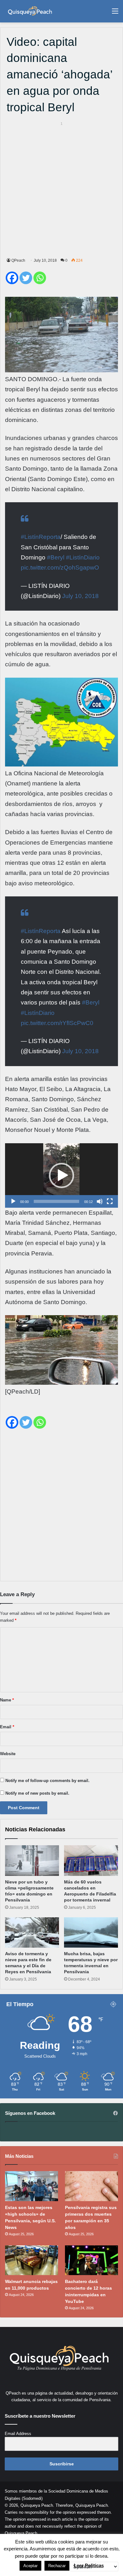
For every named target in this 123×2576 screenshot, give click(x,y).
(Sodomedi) (32, 2498)
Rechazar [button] (57, 2566)
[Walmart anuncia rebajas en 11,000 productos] (32, 2260)
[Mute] (100, 1201)
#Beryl (56, 557)
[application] (61, 1175)
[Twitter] (26, 278)
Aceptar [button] (30, 2566)
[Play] (13, 1201)
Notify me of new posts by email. (37, 1793)
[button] (61, 1175)
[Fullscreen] (110, 1201)
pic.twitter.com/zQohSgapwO (60, 568)
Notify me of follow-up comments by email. (47, 1781)
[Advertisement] (61, 189)
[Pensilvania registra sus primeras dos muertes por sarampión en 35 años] (91, 2186)
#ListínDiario (83, 557)
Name (7, 1700)
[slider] (56, 1201)
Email (7, 1727)
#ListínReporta (41, 537)
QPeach (18, 260)
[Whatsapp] (40, 278)
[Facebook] (12, 278)
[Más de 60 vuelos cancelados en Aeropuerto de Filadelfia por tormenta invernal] (91, 1860)
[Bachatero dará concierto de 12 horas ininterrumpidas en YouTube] (91, 2260)
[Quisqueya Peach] (30, 11)
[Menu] (115, 13)
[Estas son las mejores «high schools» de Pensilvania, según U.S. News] (32, 2186)
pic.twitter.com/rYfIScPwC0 (57, 1023)
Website (8, 1754)
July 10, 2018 (80, 596)
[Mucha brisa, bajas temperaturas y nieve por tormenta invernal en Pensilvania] (91, 1932)
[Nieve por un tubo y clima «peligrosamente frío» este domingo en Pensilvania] (32, 1860)
